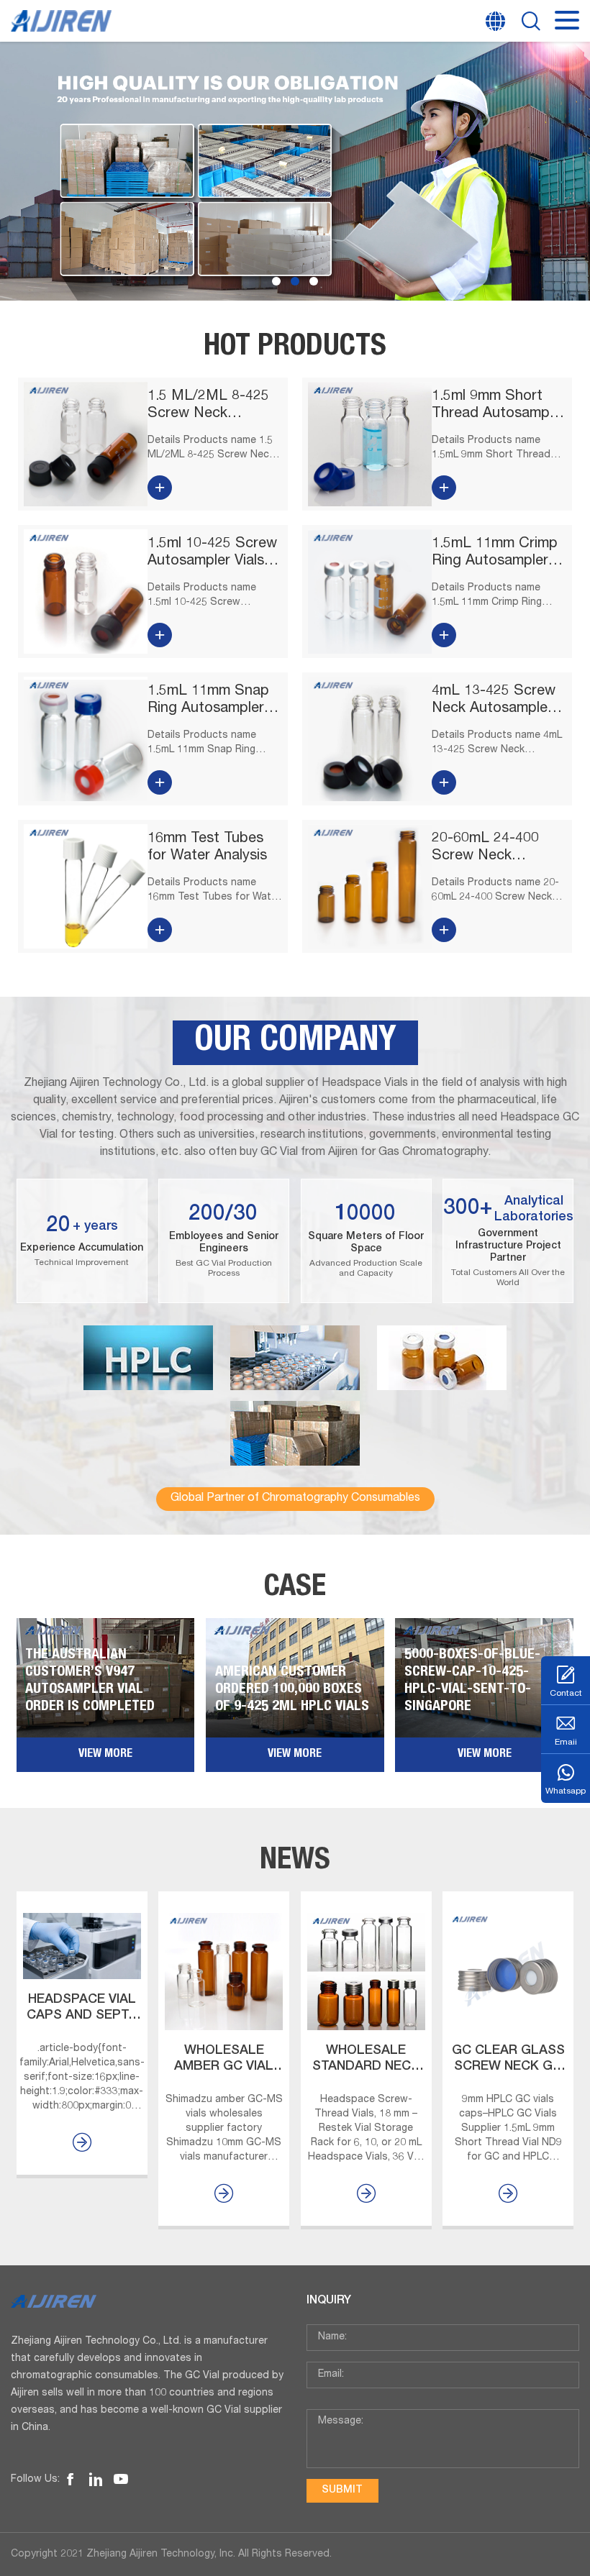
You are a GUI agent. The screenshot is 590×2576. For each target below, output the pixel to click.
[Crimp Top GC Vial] (295, 171)
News (295, 1862)
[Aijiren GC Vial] (147, 2301)
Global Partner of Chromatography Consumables (295, 1499)
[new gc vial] (96, 2480)
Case (295, 1589)
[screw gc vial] (71, 2480)
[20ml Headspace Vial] (121, 2480)
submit (342, 2490)
